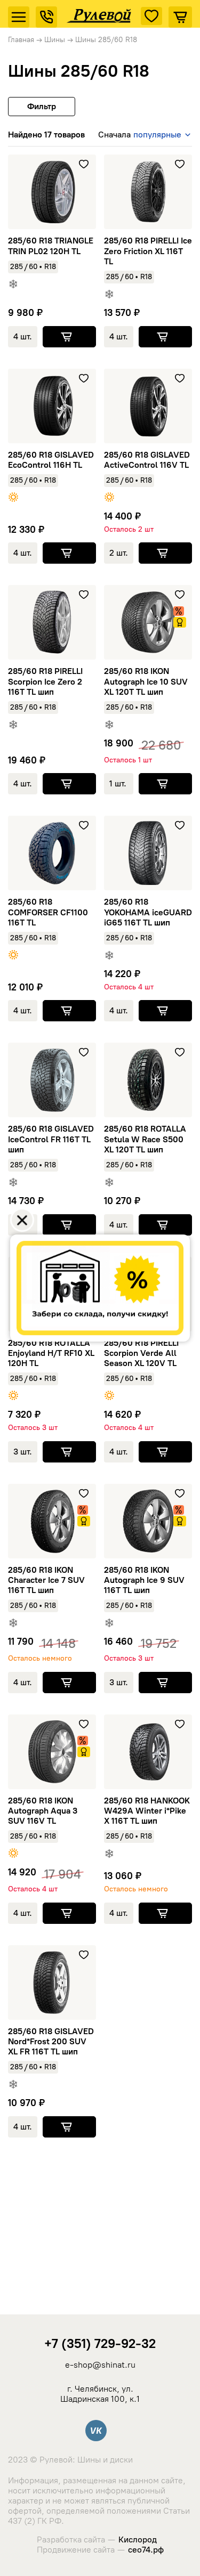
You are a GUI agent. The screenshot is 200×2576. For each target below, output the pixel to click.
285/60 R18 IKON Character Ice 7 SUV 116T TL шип (46, 1580)
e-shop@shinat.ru (100, 2365)
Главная (21, 40)
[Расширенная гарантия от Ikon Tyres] (180, 622)
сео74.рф (146, 2550)
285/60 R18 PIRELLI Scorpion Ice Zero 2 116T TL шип (45, 681)
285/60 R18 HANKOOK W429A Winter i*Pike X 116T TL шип (147, 1811)
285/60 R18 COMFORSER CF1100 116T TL (48, 912)
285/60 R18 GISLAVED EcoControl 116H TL (51, 460)
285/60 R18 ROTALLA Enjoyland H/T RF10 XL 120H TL (51, 1353)
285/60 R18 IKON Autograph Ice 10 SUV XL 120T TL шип (146, 681)
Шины (55, 40)
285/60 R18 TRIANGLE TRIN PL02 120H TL (51, 246)
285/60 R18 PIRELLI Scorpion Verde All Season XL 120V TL (141, 1353)
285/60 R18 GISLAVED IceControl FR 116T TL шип (51, 1139)
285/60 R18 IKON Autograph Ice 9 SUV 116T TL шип (144, 1580)
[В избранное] (84, 164)
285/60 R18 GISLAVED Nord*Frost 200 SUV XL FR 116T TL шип (51, 2041)
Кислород (138, 2540)
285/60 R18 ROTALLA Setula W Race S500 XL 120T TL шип (145, 1139)
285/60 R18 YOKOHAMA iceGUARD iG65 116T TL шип (148, 912)
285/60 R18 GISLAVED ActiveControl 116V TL (147, 460)
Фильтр (42, 106)
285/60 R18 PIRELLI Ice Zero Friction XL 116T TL (148, 251)
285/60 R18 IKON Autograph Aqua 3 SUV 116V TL (43, 1811)
